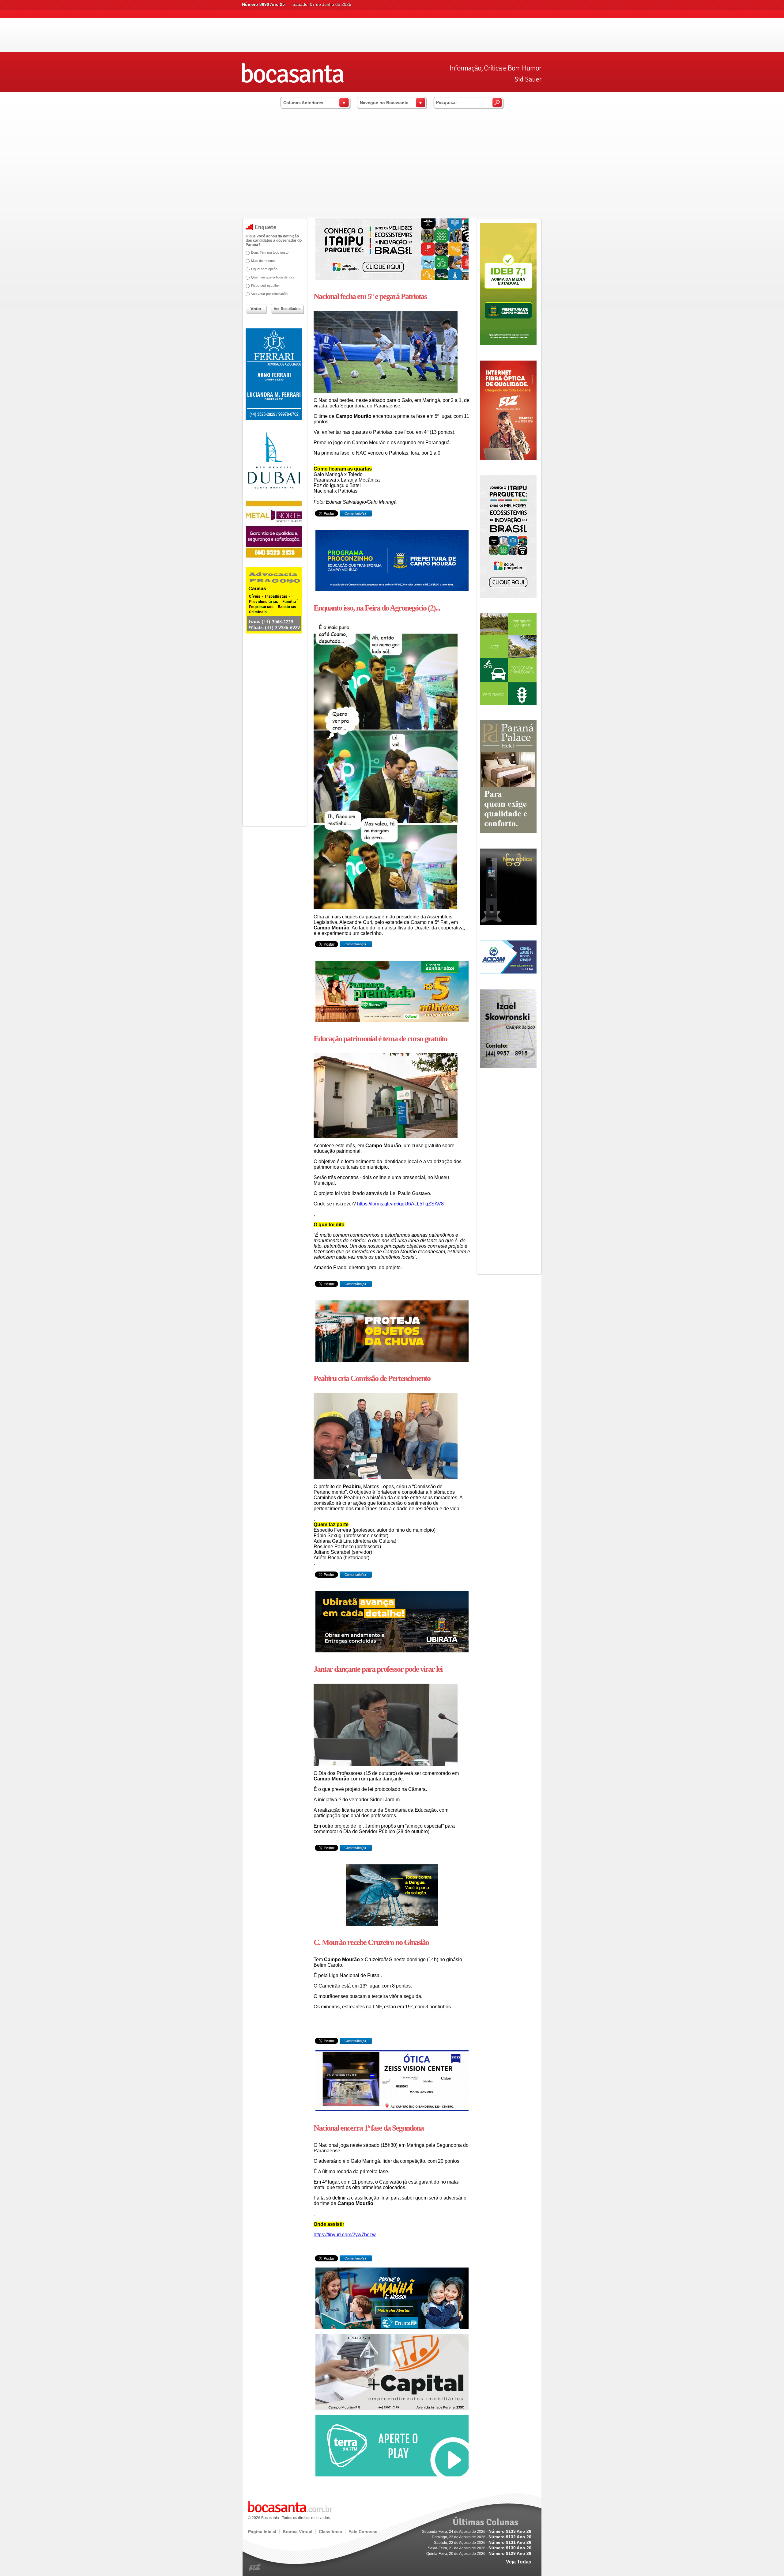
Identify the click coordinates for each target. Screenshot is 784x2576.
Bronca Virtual (298, 2532)
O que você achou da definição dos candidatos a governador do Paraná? (274, 240)
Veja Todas (519, 2562)
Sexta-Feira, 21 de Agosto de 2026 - (480, 2548)
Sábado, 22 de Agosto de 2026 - (483, 2543)
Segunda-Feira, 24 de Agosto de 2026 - (477, 2532)
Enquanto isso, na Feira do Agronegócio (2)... (377, 608)
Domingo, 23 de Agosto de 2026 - (482, 2537)
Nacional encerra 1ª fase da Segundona (369, 2128)
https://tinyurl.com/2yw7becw (345, 2235)
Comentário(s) (355, 513)
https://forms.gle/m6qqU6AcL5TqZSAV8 (400, 1204)
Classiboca (330, 2532)
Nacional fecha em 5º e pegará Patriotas (370, 296)
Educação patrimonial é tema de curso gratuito (380, 1039)
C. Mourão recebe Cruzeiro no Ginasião (371, 1942)
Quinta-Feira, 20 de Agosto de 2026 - (479, 2554)
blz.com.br (255, 2568)
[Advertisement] (392, 172)
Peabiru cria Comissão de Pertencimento (372, 1378)
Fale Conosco (363, 2532)
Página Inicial (262, 2532)
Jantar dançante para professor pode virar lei (378, 1669)
